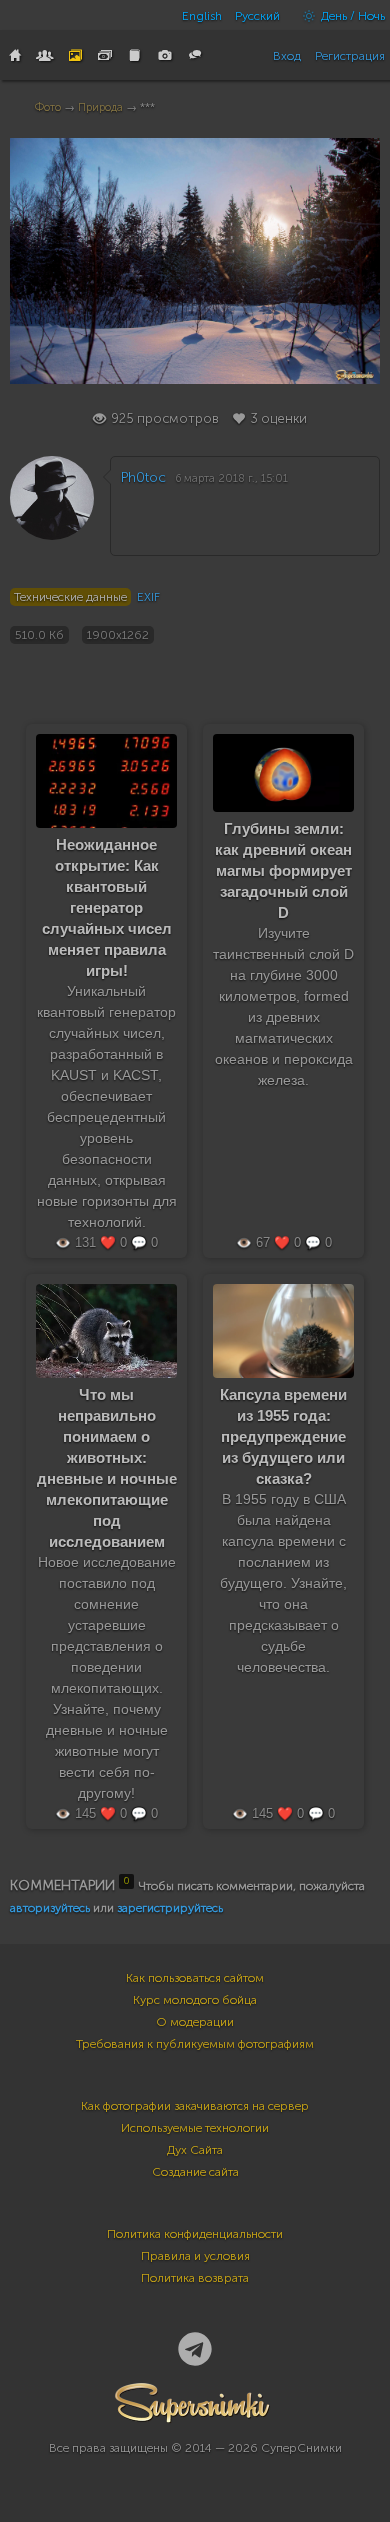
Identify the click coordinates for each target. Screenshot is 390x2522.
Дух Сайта (195, 2150)
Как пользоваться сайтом (195, 1978)
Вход (287, 56)
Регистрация (350, 56)
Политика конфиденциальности (195, 2234)
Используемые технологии (195, 2128)
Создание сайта (195, 2172)
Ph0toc (143, 477)
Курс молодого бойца (195, 2000)
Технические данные (70, 597)
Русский (257, 16)
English (202, 16)
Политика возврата (195, 2278)
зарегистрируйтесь (170, 1908)
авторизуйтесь (50, 1908)
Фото (48, 107)
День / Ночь (351, 16)
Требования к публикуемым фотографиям (195, 2044)
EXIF (148, 597)
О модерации (195, 2022)
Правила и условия (195, 2256)
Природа (100, 107)
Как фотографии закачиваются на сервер (195, 2106)
